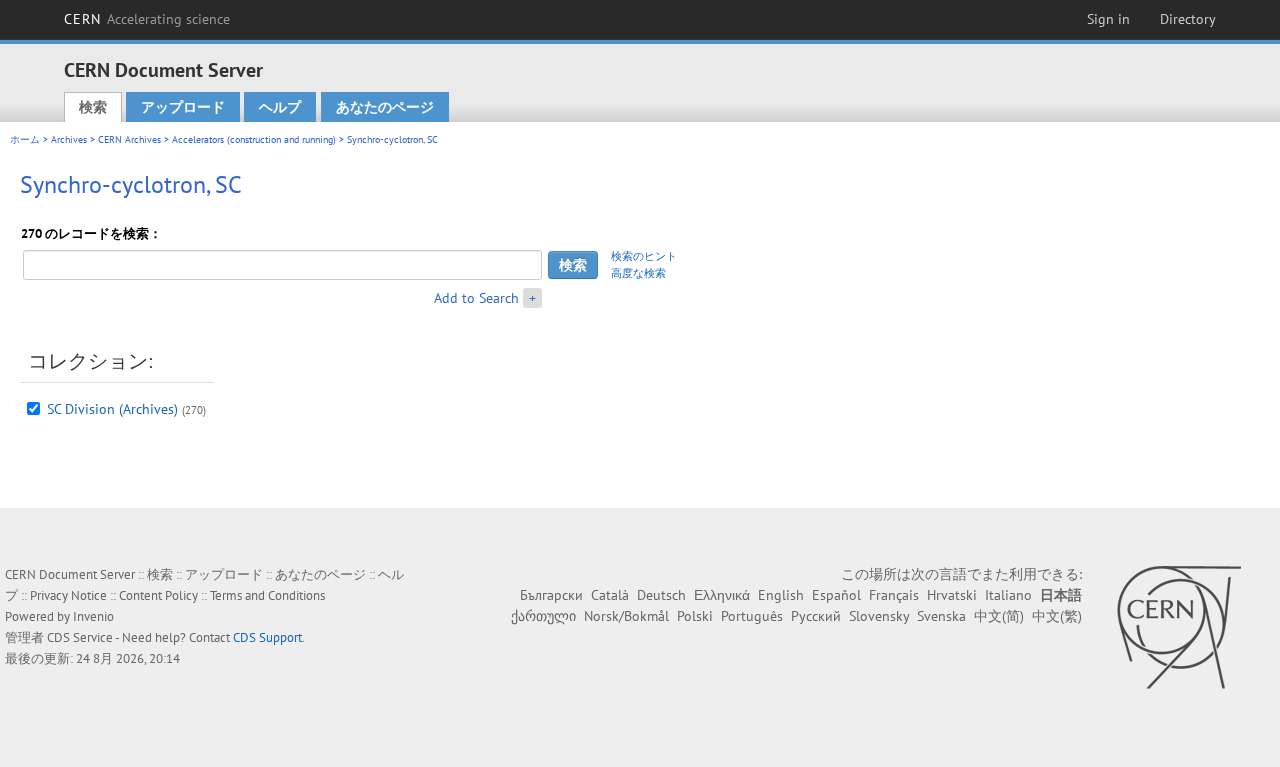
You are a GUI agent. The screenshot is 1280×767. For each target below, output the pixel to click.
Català (610, 595)
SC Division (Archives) (112, 409)
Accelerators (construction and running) (254, 139)
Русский (816, 616)
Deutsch (661, 595)
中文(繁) (1057, 616)
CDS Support (267, 637)
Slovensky (879, 616)
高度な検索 (638, 273)
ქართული (543, 616)
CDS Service (80, 637)
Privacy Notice (68, 595)
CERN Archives (129, 139)
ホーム (25, 139)
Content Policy (158, 595)
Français (894, 595)
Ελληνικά (722, 595)
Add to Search (476, 298)
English (781, 595)
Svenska (941, 616)
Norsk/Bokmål (626, 616)
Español (836, 595)
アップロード (183, 107)
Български (551, 595)
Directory (1188, 19)
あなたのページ (385, 107)
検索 (93, 107)
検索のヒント (644, 256)
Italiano (1008, 595)
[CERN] (1178, 627)
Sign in (1108, 19)
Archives (69, 139)
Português (752, 616)
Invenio (93, 616)
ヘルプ (280, 107)
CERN (147, 19)
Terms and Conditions (267, 595)
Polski (695, 616)
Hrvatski (952, 595)
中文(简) (999, 616)
